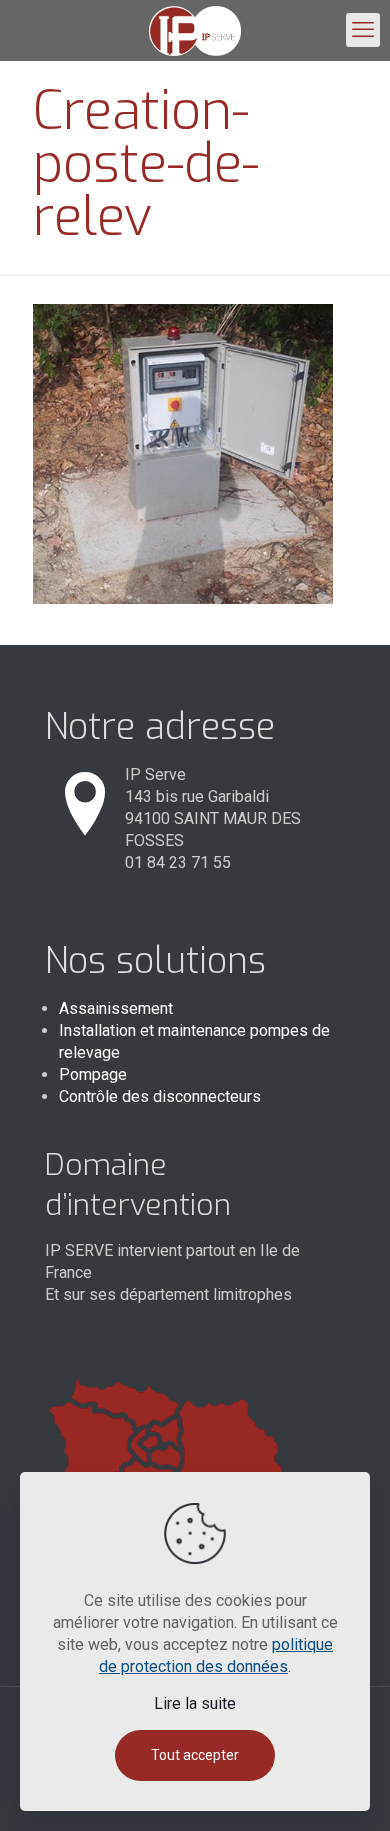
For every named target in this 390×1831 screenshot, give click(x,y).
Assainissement (116, 1008)
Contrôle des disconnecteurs (160, 1096)
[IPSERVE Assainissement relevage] (195, 30)
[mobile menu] (363, 30)
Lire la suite (195, 1703)
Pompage (93, 1074)
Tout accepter (195, 1755)
